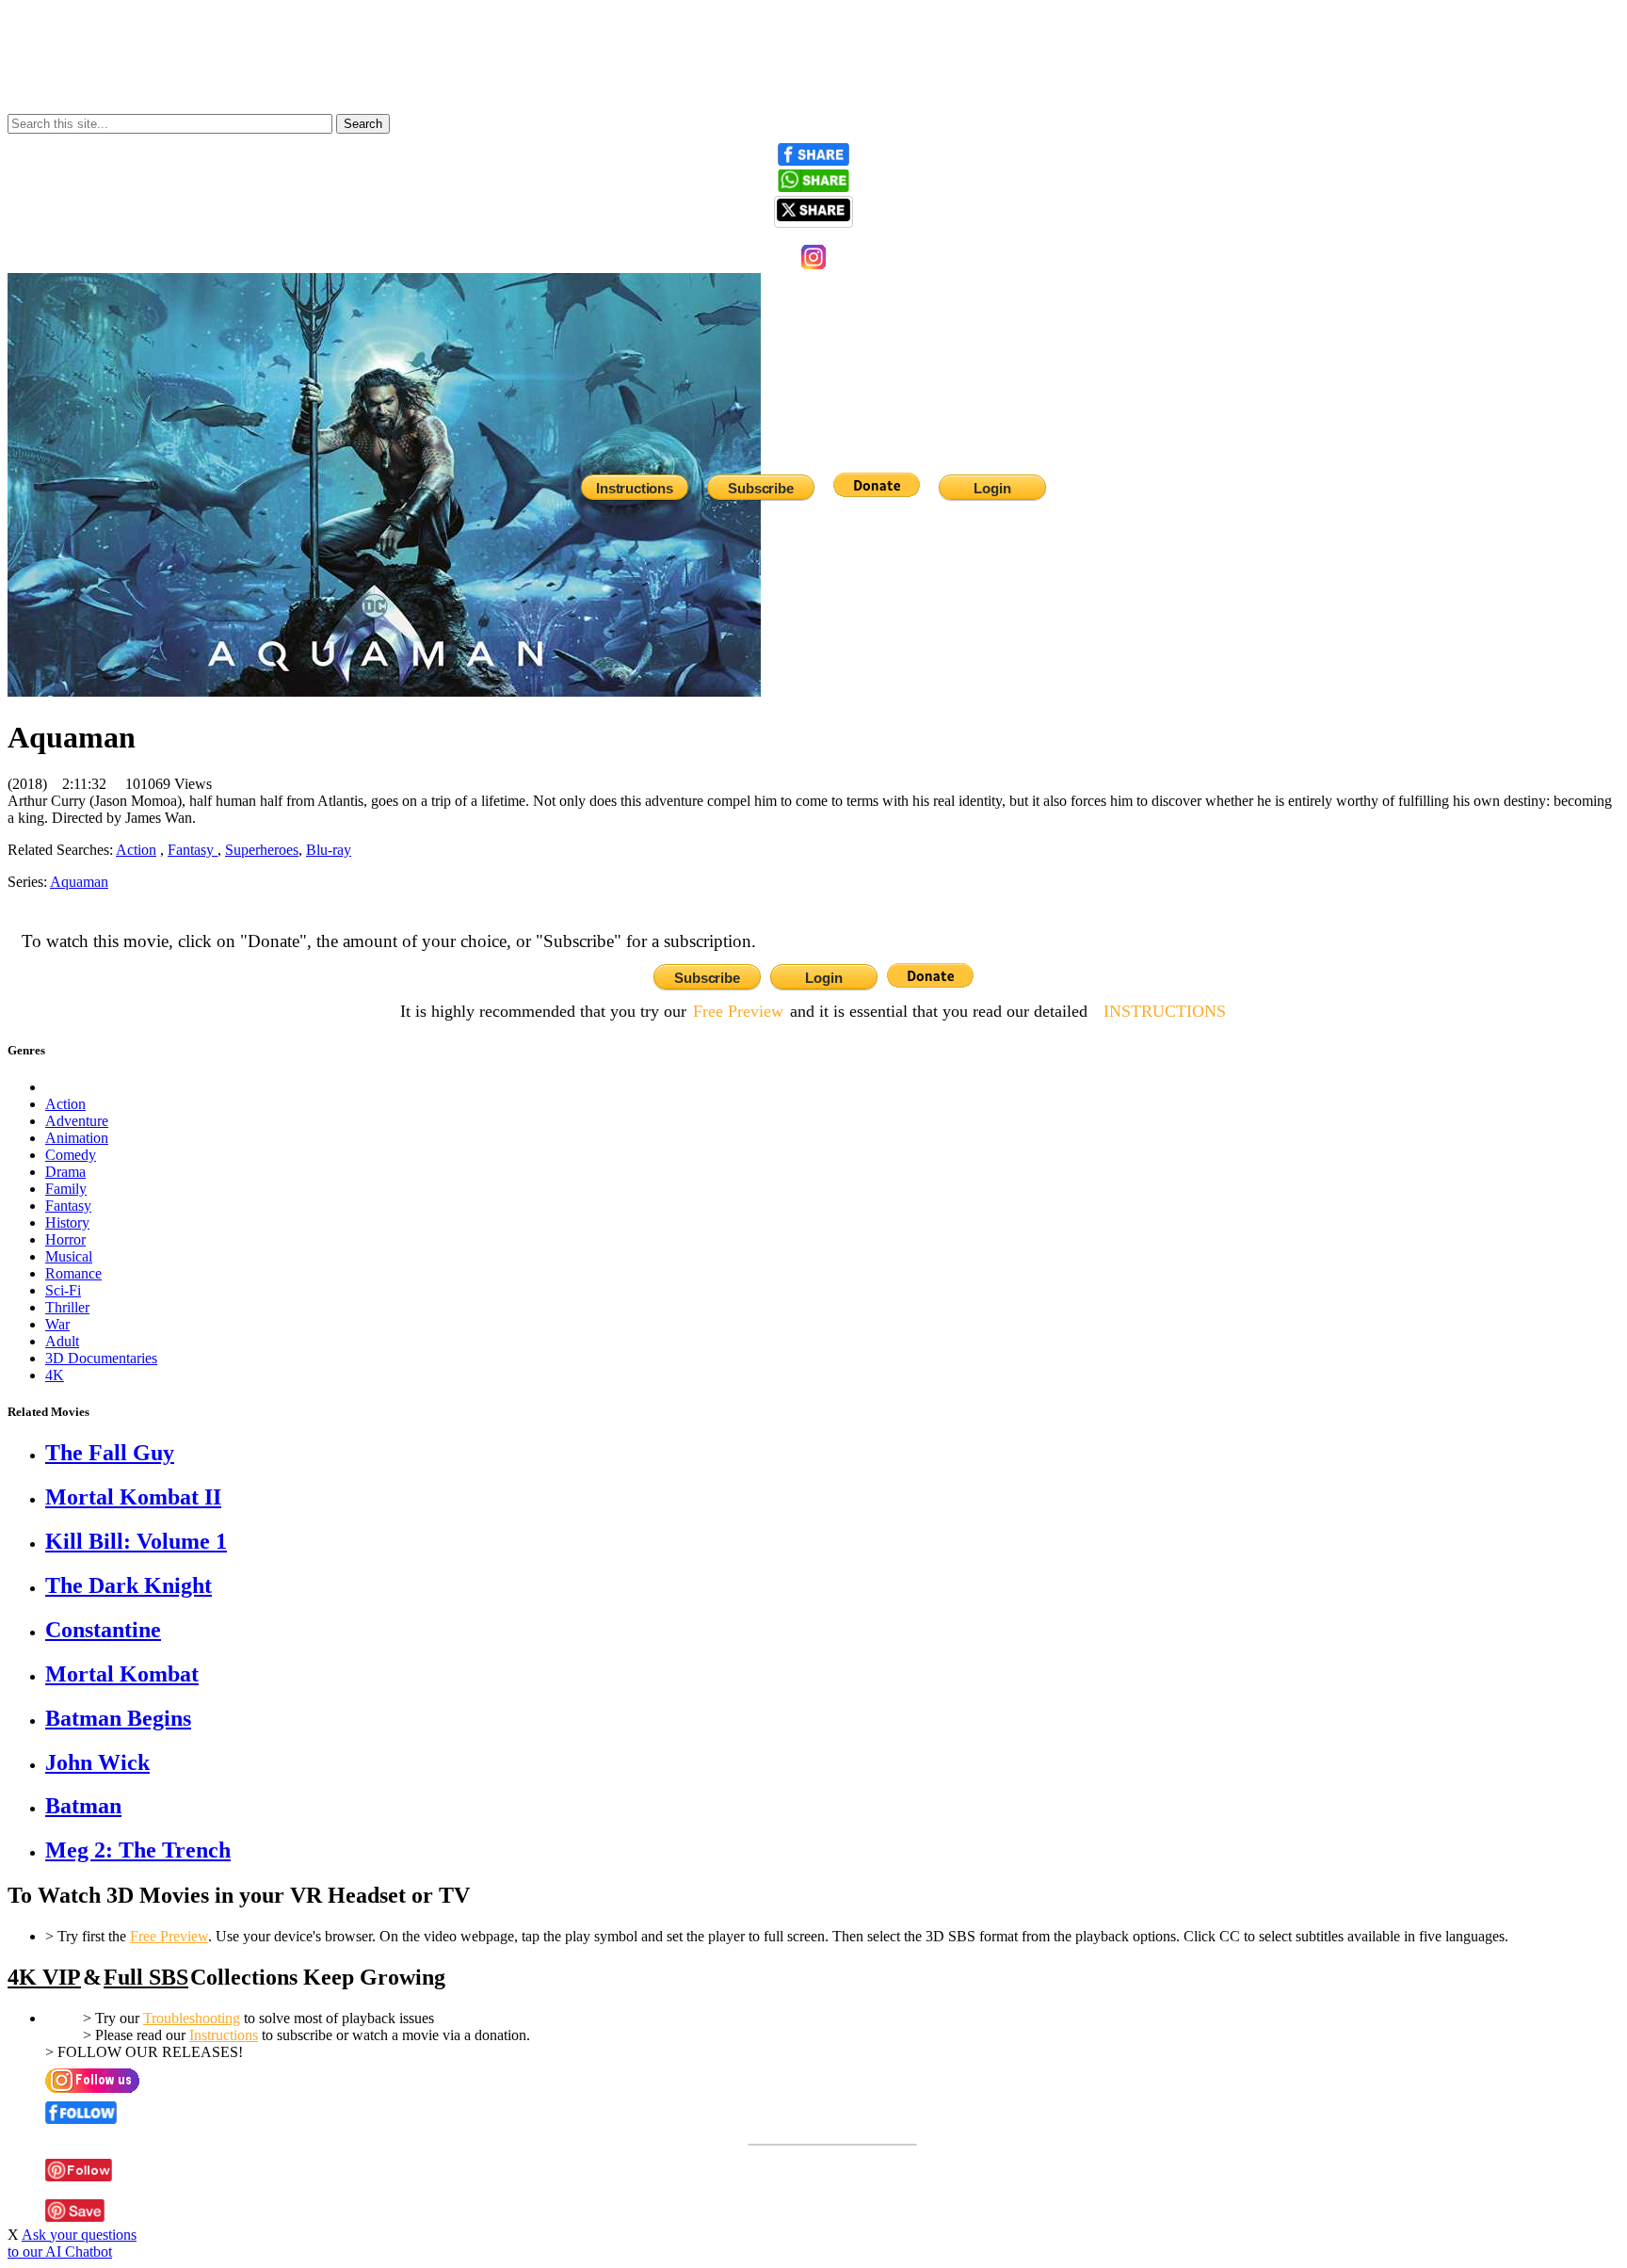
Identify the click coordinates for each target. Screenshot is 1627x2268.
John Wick (97, 1762)
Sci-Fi (63, 1290)
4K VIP (44, 1977)
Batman (83, 1806)
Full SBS (146, 1977)
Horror (65, 1239)
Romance (73, 1273)
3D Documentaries (101, 1358)
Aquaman (79, 882)
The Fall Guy (110, 1453)
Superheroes (262, 850)
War (57, 1324)
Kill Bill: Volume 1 (136, 1541)
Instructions (224, 2035)
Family (66, 1189)
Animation (77, 1138)
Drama (65, 1172)
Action (65, 1104)
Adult (62, 1341)
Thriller (67, 1307)
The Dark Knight (129, 1585)
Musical (69, 1256)
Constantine (103, 1630)
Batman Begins (118, 1718)
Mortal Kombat (122, 1674)
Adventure (77, 1121)
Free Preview (738, 1011)
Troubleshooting (192, 2018)
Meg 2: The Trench (138, 1850)
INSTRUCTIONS (1165, 1011)
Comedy (71, 1155)
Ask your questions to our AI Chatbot (72, 2243)
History (67, 1222)
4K (55, 1375)
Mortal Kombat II (133, 1497)
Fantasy (193, 850)
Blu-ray (329, 850)
